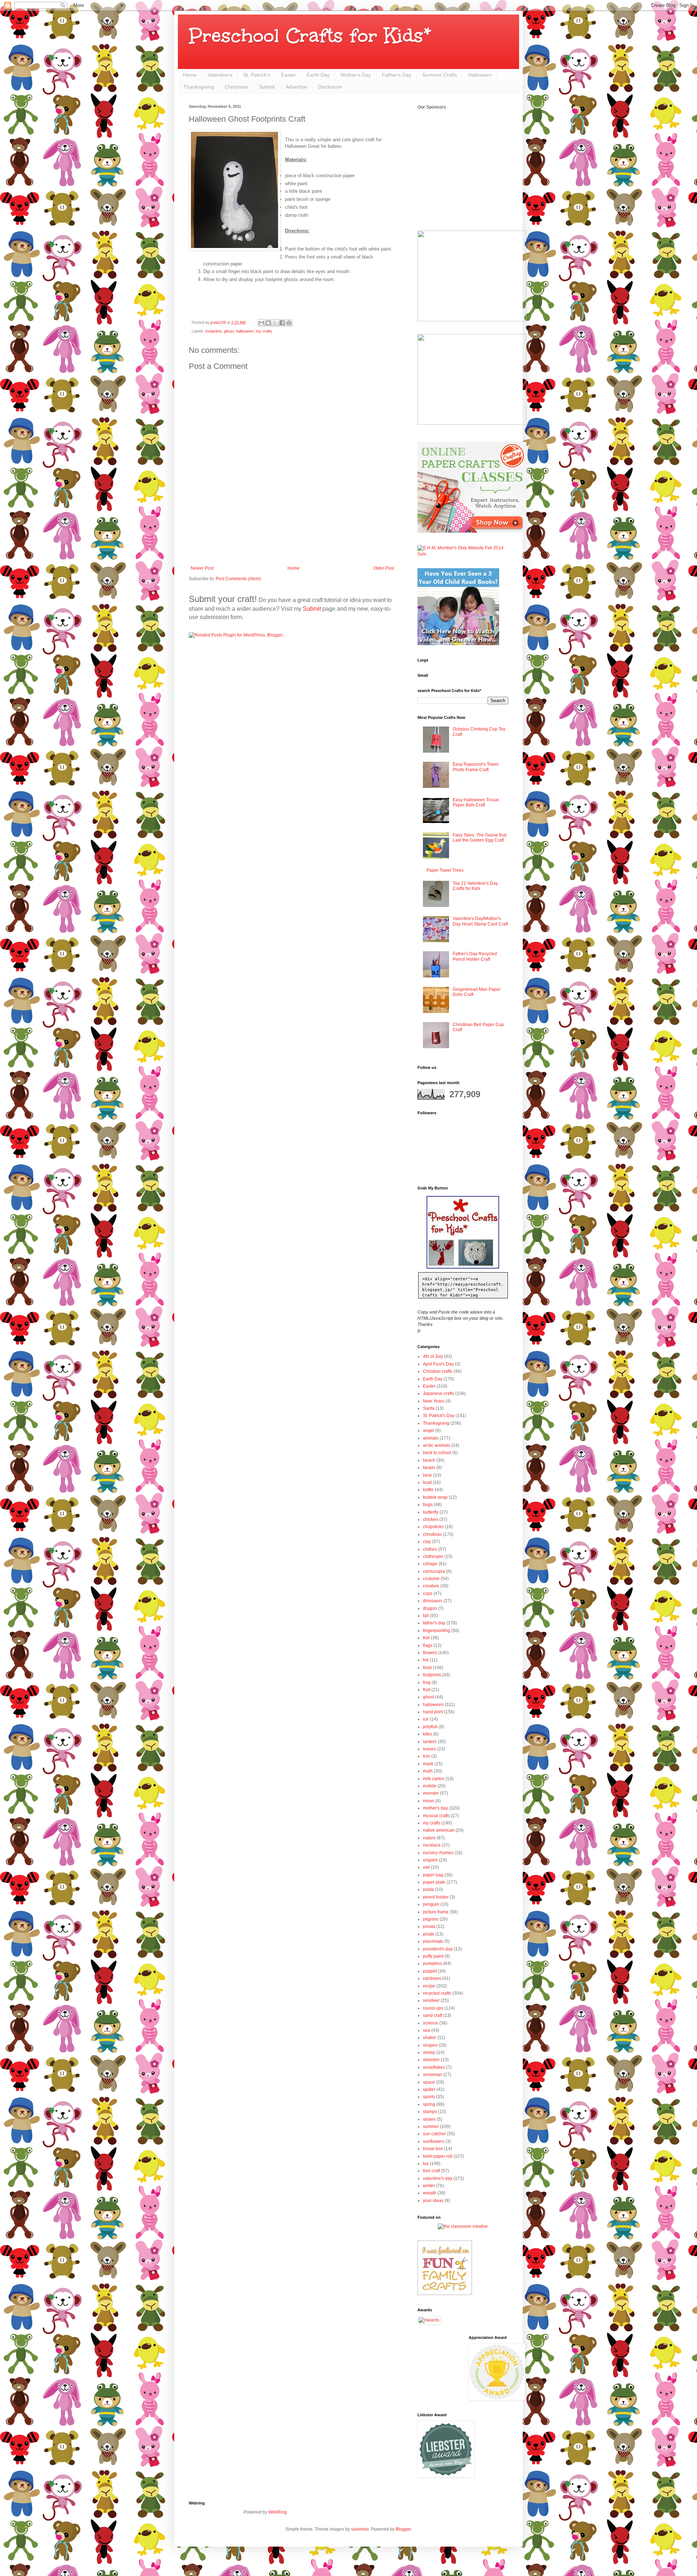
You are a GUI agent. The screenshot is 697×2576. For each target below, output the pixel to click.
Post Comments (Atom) (238, 579)
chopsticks (433, 1527)
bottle (428, 1490)
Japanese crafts (439, 1393)
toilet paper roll (438, 2156)
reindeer (431, 2001)
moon (429, 1801)
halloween (245, 331)
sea (427, 2030)
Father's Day (397, 75)
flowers (430, 1653)
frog (427, 1682)
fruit (427, 1690)
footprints (214, 331)
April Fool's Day (438, 1364)
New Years (434, 1401)
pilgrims (431, 1919)
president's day (438, 1949)
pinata (429, 1926)
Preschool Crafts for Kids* (310, 35)
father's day (434, 1623)
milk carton (434, 1779)
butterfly (431, 1512)
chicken (431, 1519)
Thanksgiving (199, 87)
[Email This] (261, 323)
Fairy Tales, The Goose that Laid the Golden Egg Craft (480, 838)
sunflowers (434, 2141)
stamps (430, 2112)
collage (430, 1564)
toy (426, 2164)
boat (427, 1482)
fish (426, 1638)
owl (426, 1867)
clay (427, 1542)
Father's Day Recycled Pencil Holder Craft (475, 956)
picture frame (436, 1912)
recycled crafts (437, 1993)
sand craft (433, 2015)
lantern (430, 1742)
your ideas (433, 2201)
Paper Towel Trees (445, 870)
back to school (437, 1453)
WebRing (278, 2512)
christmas (432, 1534)
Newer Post (202, 568)
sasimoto (360, 2529)
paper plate (434, 1882)
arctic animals (437, 1445)
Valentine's (220, 75)
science (431, 2023)
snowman (433, 2075)
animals (431, 1438)
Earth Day (318, 75)
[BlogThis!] (268, 323)
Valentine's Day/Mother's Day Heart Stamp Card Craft (480, 921)
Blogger (403, 2529)
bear (427, 1475)
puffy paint (433, 1956)
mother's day (435, 1808)
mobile (430, 1786)
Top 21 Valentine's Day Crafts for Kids (475, 886)
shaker (430, 2038)
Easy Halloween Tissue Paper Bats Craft (476, 802)
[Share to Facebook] (282, 323)
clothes (430, 1549)
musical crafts (436, 1816)
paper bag (433, 1875)
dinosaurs (433, 1601)
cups (428, 1594)
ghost (229, 331)
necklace (432, 1845)
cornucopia (434, 1571)
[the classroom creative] (463, 2226)
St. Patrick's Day (439, 1416)
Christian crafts (438, 1371)
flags (428, 1645)
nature (429, 1838)
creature (431, 1586)
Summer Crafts (440, 75)
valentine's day (438, 2178)
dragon (430, 1608)
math (428, 1771)
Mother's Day (356, 75)
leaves (429, 1749)
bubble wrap (435, 1497)
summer (431, 2127)
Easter (288, 75)
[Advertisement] (292, 546)
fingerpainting (437, 1631)
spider (429, 2089)
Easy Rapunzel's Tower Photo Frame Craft (476, 767)
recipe (429, 1986)
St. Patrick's (257, 75)
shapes (430, 2045)
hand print (433, 1712)
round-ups (433, 2008)
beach (429, 1460)
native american (439, 1830)
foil (426, 1660)
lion (427, 1756)
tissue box (433, 2149)
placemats (433, 1941)
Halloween (480, 75)
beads (429, 1468)
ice (426, 1719)
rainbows (432, 1978)
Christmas (236, 87)
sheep (429, 2052)
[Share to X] (275, 323)
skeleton (431, 2060)
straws (429, 2119)
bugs (428, 1505)
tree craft (431, 2171)
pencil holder (436, 1897)
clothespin (433, 1556)
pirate (429, 1934)
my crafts (264, 331)
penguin (431, 1904)
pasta (428, 1889)
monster (431, 1793)
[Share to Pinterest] (289, 323)
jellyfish (430, 1727)
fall (426, 1616)
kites (427, 1734)
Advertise (296, 87)
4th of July (433, 1356)
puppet (430, 1971)
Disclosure (330, 87)
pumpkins (433, 1963)
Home (190, 75)
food (427, 1668)
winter (429, 2186)
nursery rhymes (438, 1853)
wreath (430, 2193)
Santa (429, 1408)
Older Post (384, 568)
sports (429, 2097)
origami (430, 1860)
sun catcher (434, 2134)
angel (429, 1431)
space (429, 2082)
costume (431, 1579)
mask (428, 1764)
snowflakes (434, 2067)
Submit (267, 87)
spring (429, 2104)
